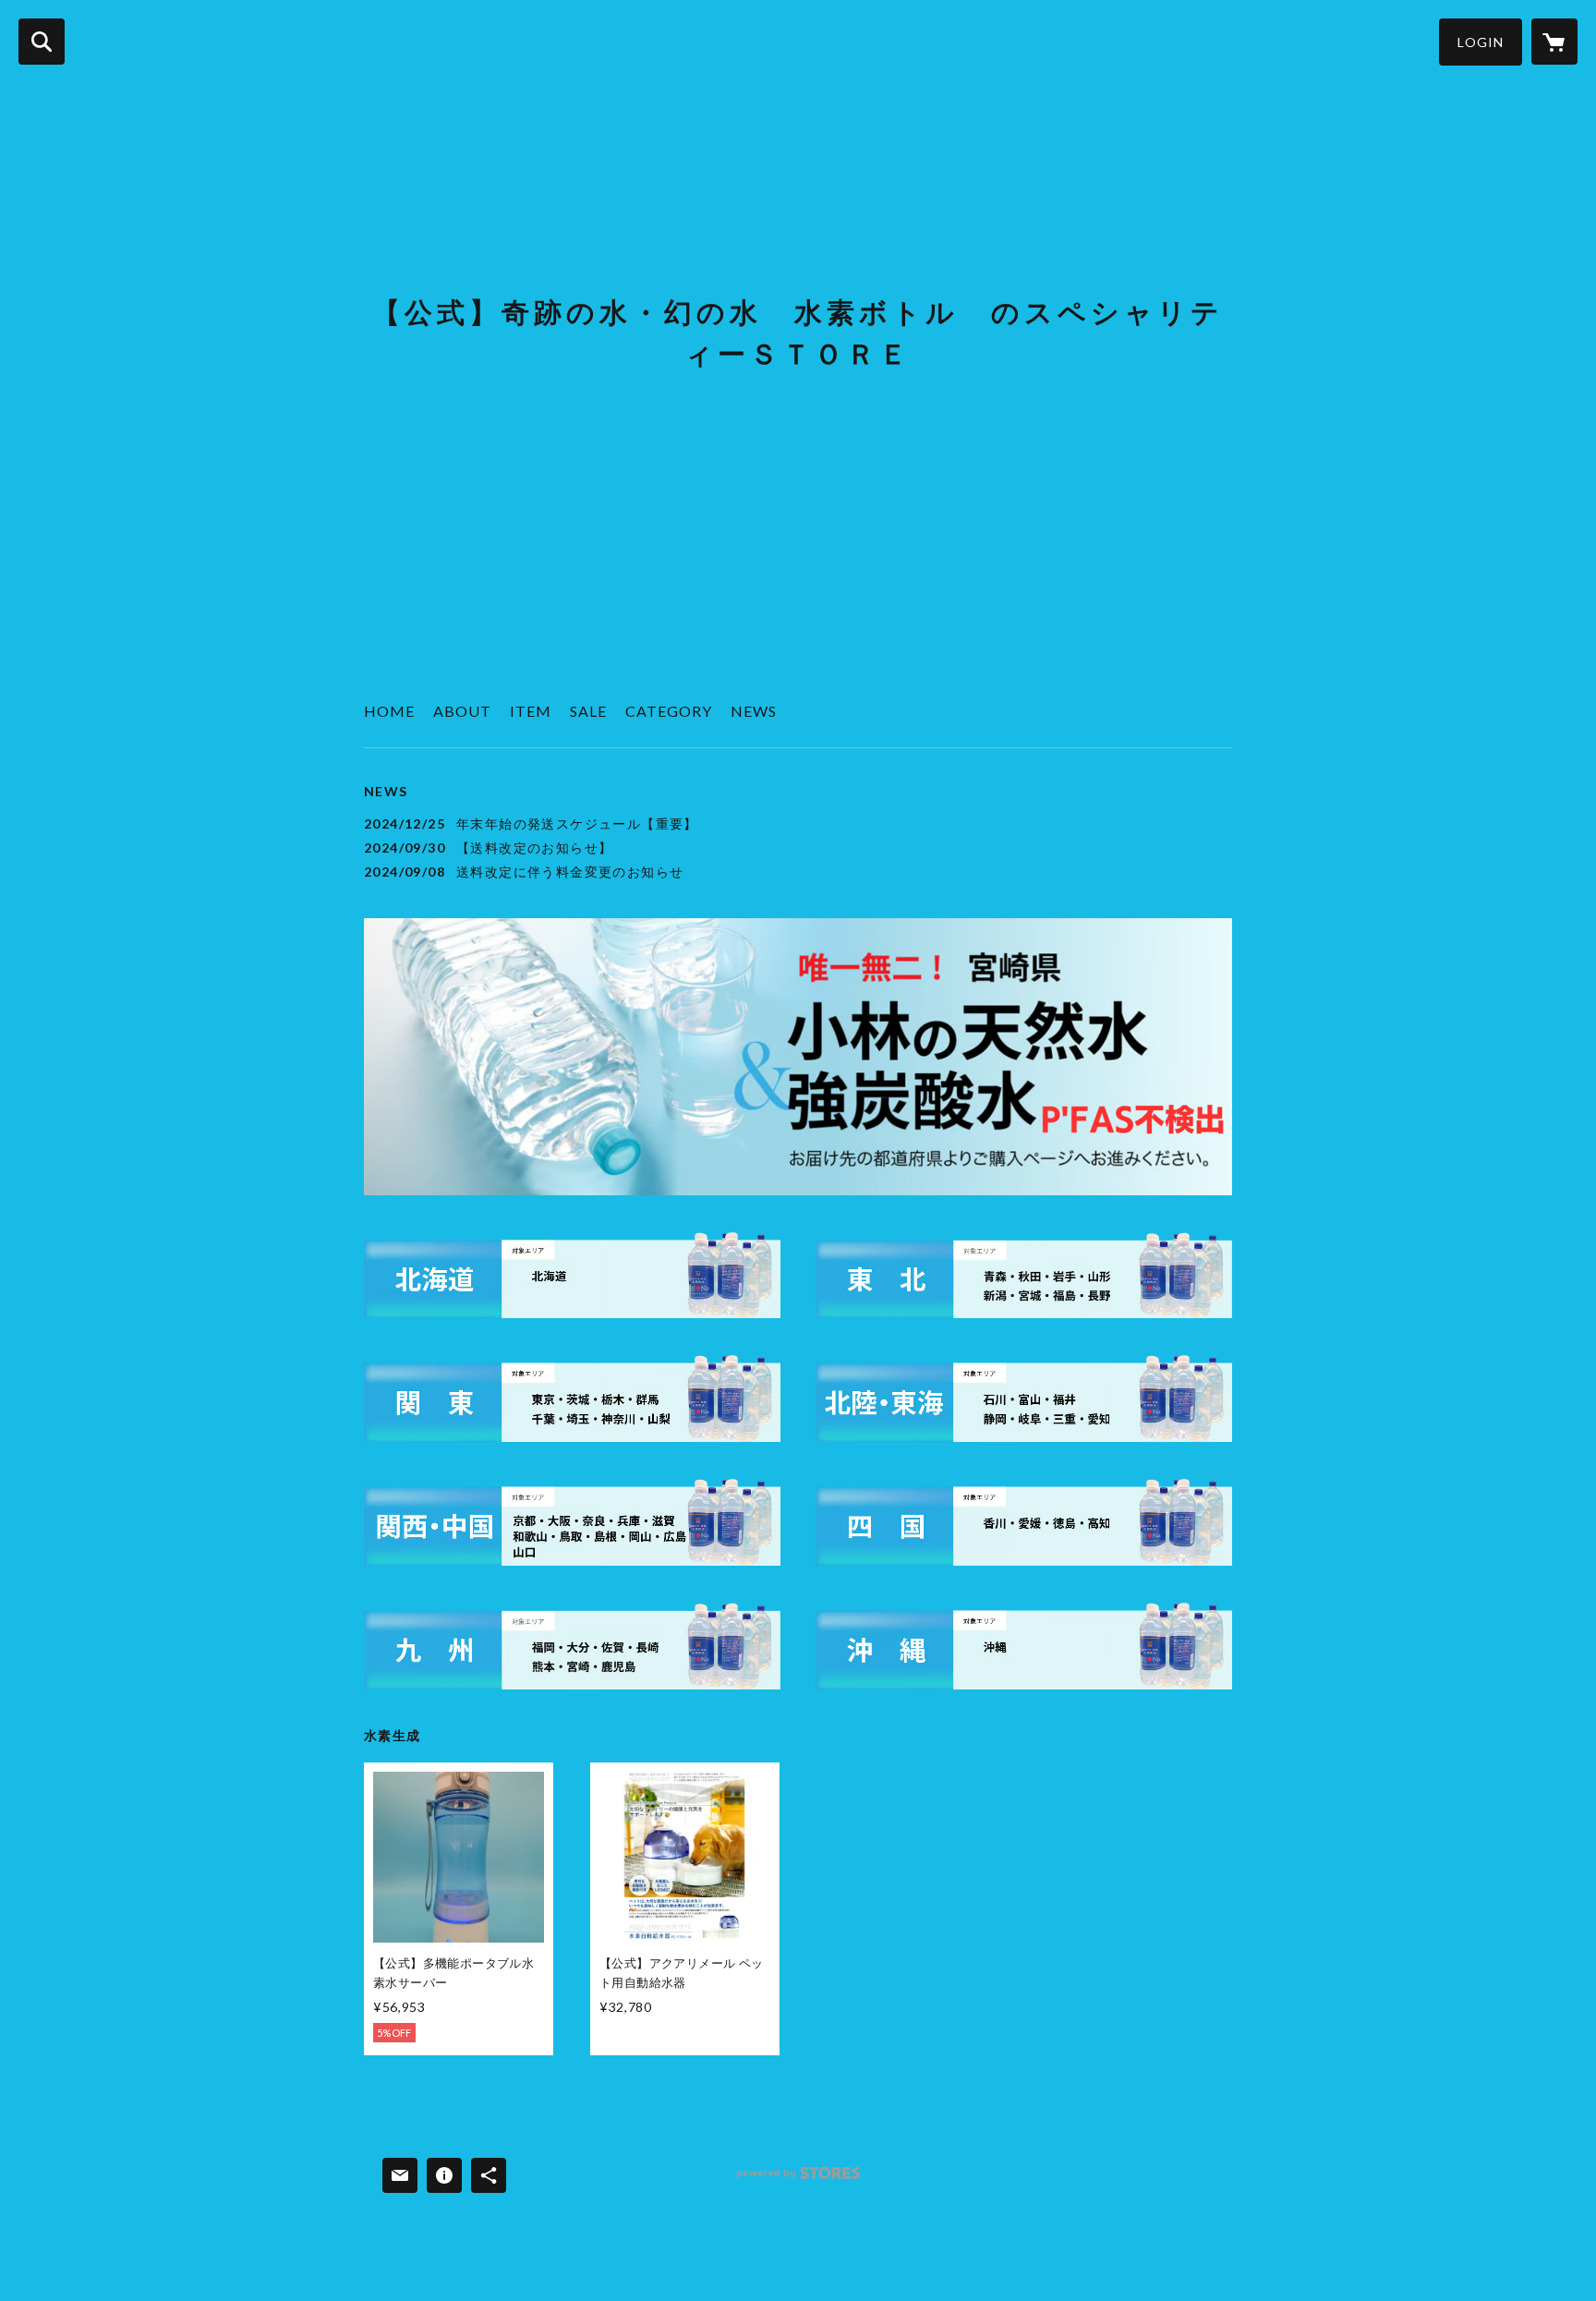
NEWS (754, 711)
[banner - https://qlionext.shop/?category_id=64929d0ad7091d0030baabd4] (1024, 1276)
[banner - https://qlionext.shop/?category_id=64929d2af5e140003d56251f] (572, 1399)
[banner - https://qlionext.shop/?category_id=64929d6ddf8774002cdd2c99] (1024, 1522)
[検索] (42, 42)
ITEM (531, 711)
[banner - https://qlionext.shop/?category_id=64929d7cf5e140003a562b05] (1024, 1646)
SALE (588, 711)
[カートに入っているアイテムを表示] (1554, 42)
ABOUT (462, 711)
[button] (1481, 42)
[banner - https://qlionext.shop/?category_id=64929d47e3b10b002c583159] (572, 1522)
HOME (389, 711)
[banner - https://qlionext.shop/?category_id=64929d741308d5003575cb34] (572, 1646)
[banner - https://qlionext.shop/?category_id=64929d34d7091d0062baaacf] (1024, 1399)
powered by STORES (798, 2180)
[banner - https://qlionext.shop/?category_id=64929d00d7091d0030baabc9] (572, 1276)
